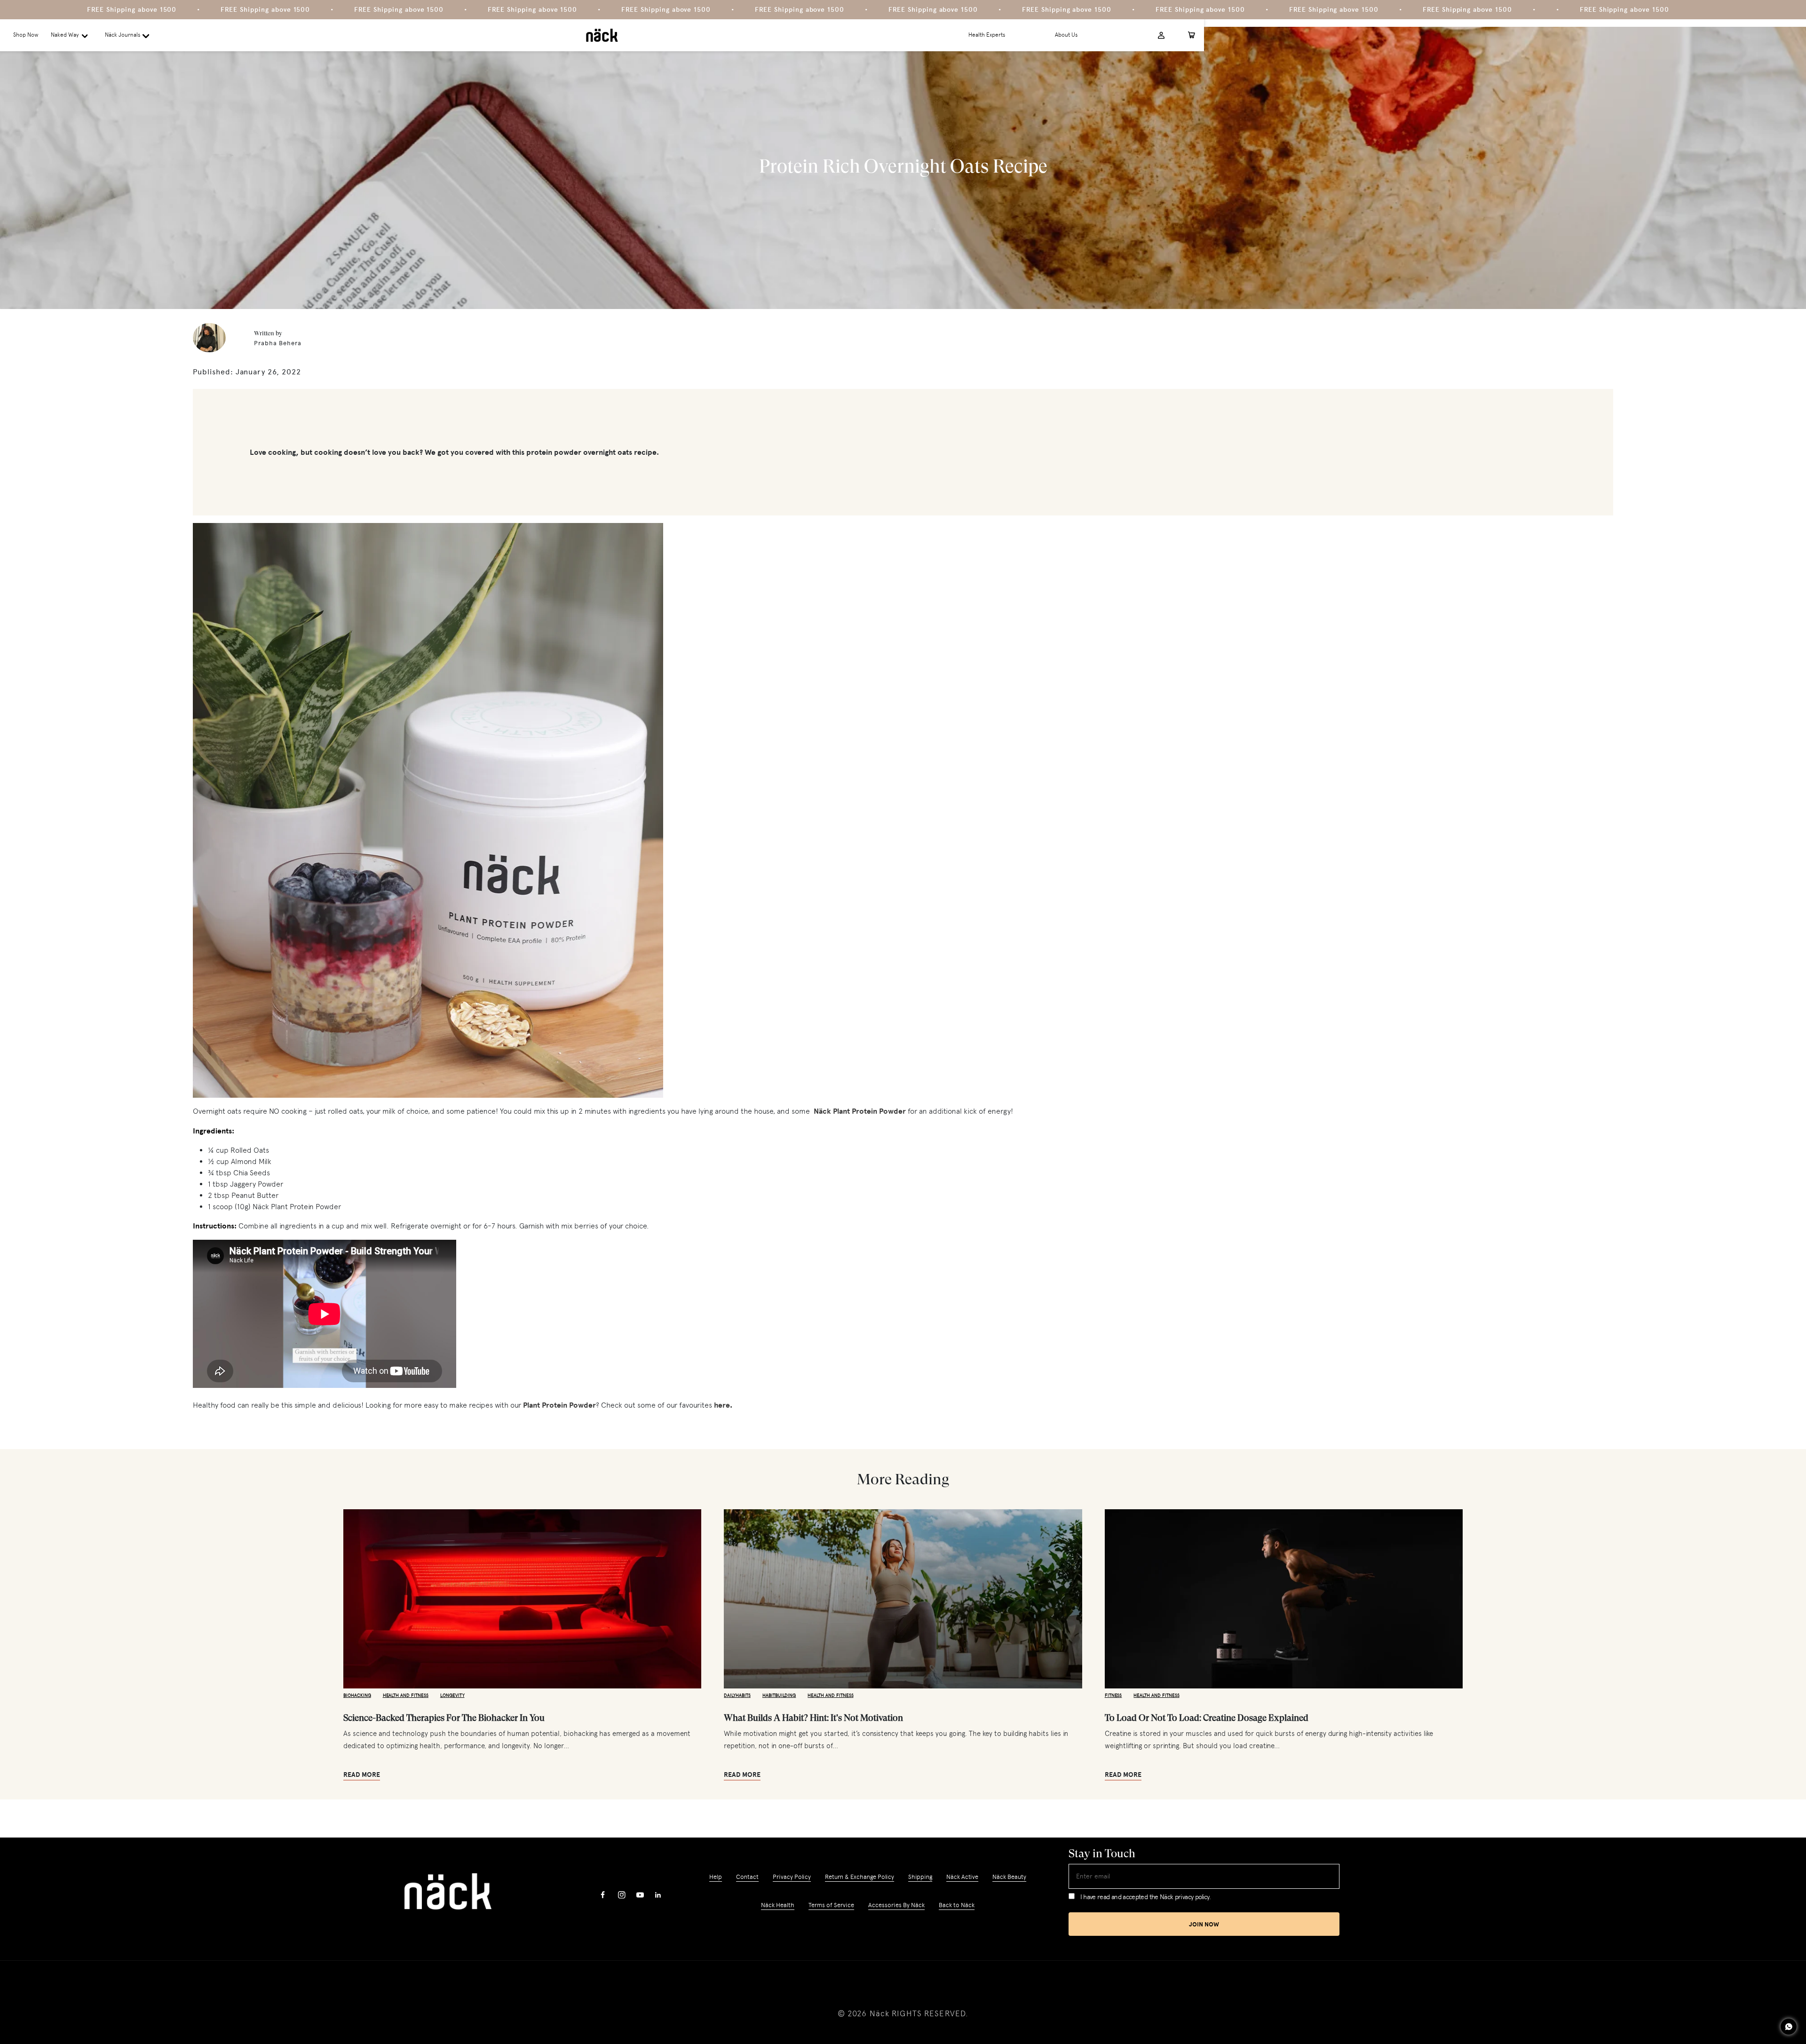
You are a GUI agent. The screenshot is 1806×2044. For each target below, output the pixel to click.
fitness (1113, 1695)
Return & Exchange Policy (859, 1877)
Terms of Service (831, 1905)
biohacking (357, 1695)
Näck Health (778, 1905)
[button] (72, 35)
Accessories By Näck (896, 1905)
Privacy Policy (792, 1877)
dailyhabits (737, 1695)
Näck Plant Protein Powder (860, 1111)
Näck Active (962, 1877)
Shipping (920, 1877)
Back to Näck (957, 1905)
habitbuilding (779, 1695)
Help (716, 1877)
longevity (452, 1695)
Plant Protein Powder (559, 1405)
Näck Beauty (1009, 1877)
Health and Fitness (406, 1695)
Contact (747, 1877)
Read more (362, 1775)
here (722, 1405)
